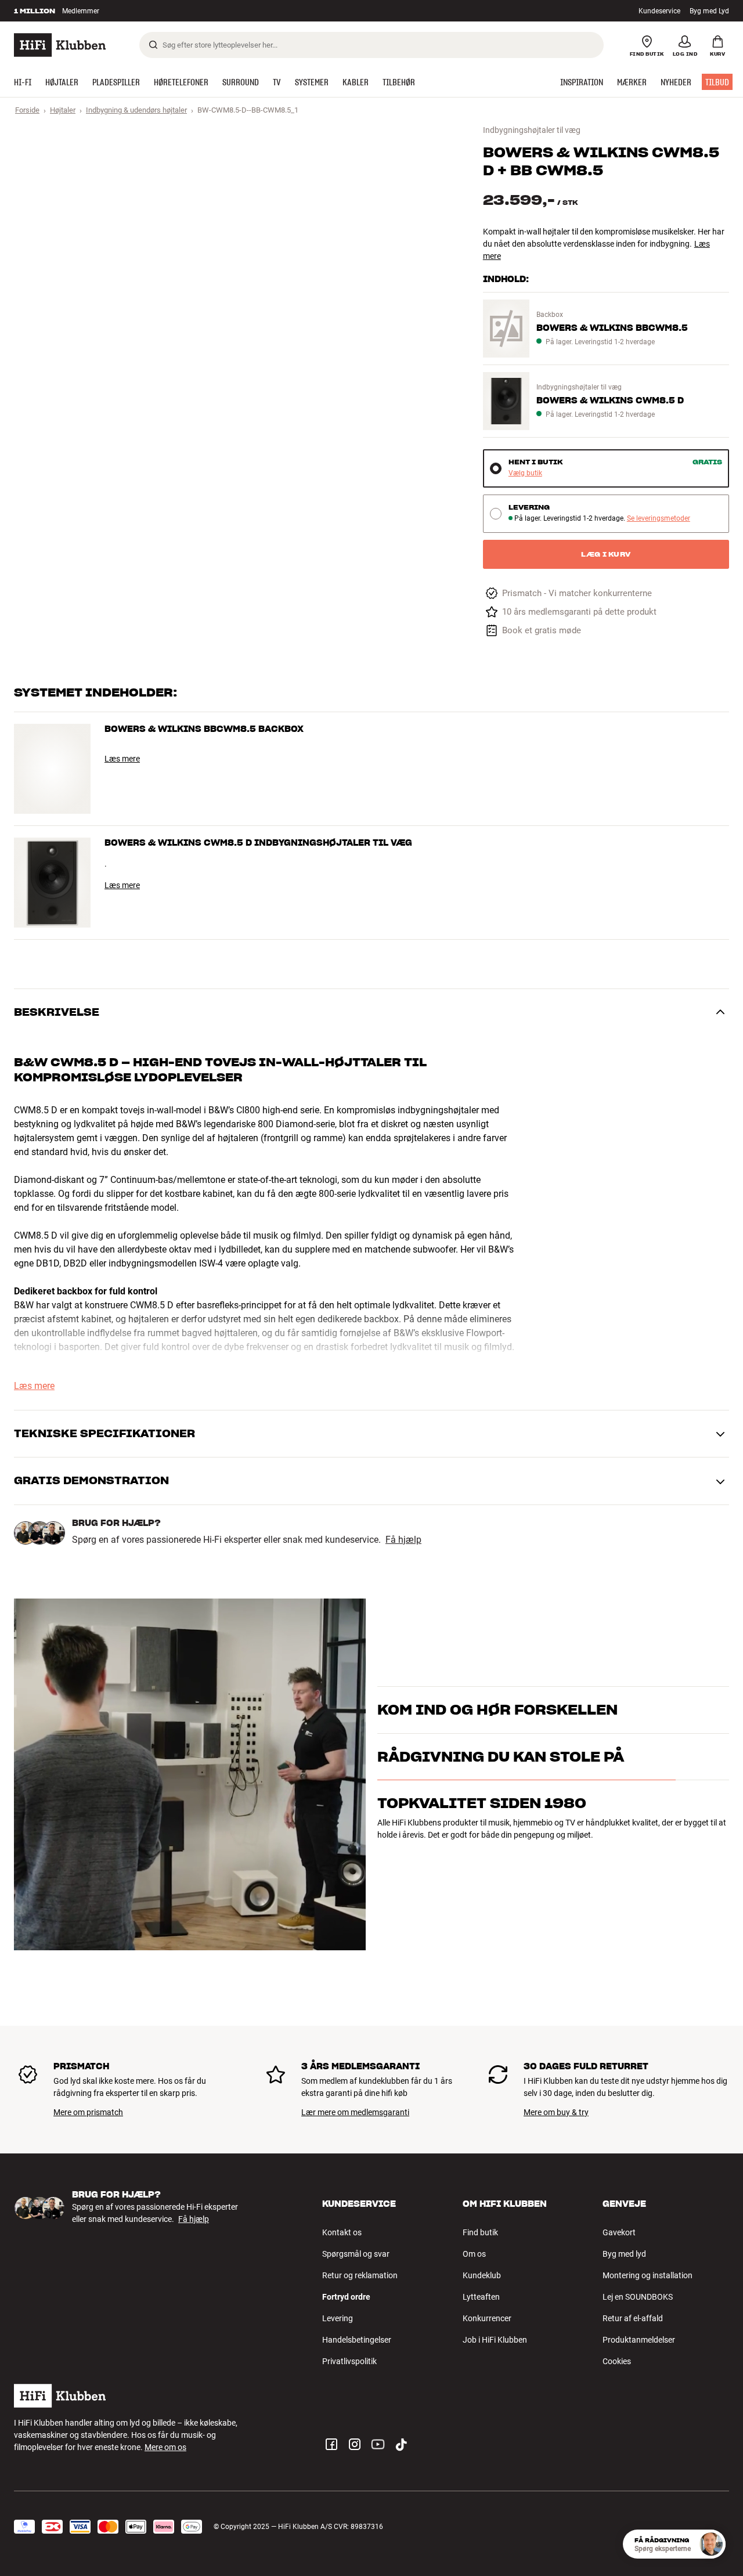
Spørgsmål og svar (356, 2254)
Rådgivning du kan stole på (501, 1807)
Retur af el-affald (633, 2318)
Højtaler (63, 110)
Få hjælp (403, 1540)
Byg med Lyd (709, 11)
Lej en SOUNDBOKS (638, 2297)
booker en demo (676, 1715)
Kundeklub (482, 2275)
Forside (27, 110)
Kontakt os (342, 2232)
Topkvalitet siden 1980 (482, 1854)
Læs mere (122, 759)
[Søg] (153, 45)
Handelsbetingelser (357, 2340)
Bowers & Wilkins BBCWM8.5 (612, 328)
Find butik (480, 2232)
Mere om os (165, 2447)
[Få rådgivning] (711, 2544)
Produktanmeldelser (639, 2340)
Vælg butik (525, 473)
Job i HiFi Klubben (495, 2340)
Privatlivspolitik (349, 2361)
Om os (474, 2254)
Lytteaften (481, 2297)
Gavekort (619, 2232)
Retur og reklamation (360, 2275)
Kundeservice (659, 11)
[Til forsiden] (60, 45)
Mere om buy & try (556, 2112)
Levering (338, 2318)
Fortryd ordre (346, 2297)
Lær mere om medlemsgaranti (355, 2112)
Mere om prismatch (88, 2112)
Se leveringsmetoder (659, 519)
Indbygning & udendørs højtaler (136, 110)
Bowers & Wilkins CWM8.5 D (610, 401)
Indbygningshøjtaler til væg (532, 130)
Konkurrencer (487, 2318)
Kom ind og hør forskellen (497, 1695)
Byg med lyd (624, 2254)
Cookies (617, 2361)
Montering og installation (648, 2275)
